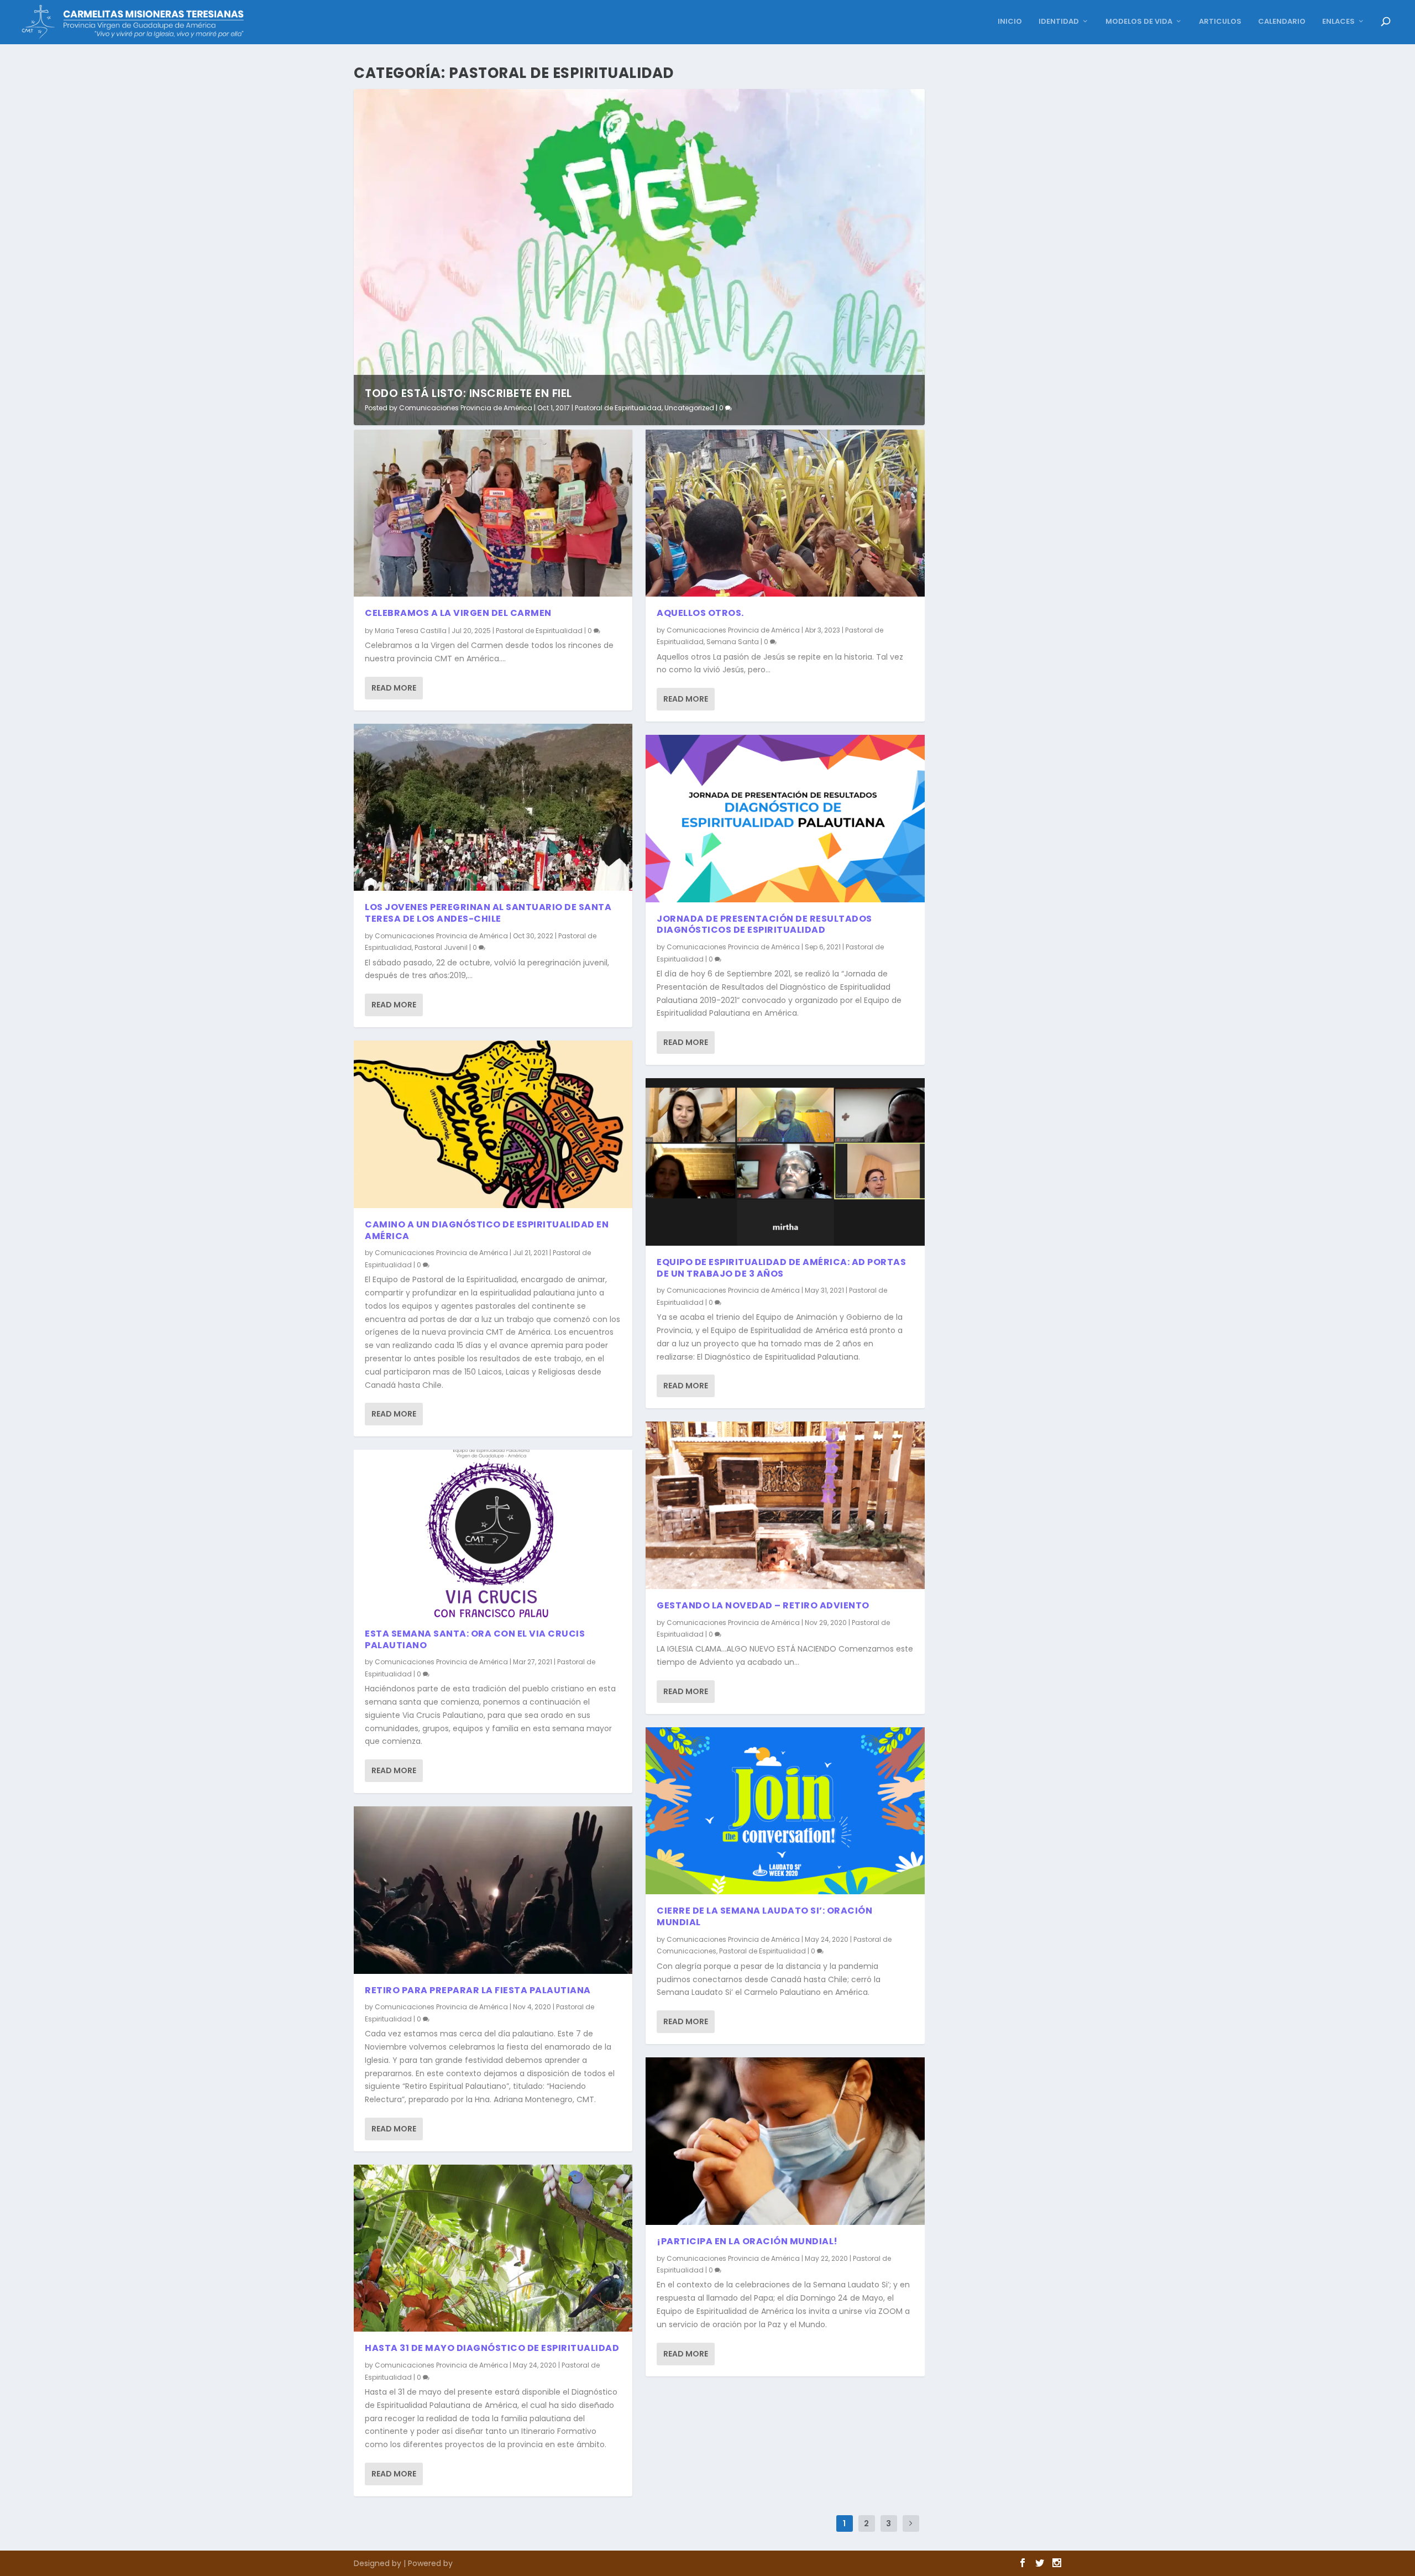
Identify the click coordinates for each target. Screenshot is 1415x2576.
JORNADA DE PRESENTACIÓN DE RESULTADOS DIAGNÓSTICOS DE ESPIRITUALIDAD (764, 924)
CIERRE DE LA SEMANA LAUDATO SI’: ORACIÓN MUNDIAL (764, 1916)
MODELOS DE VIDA (1139, 22)
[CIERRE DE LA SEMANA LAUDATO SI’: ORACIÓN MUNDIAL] (785, 1811)
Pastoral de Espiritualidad (618, 408)
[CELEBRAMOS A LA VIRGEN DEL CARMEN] (493, 513)
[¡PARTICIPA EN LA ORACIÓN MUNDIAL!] (785, 2141)
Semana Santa (733, 642)
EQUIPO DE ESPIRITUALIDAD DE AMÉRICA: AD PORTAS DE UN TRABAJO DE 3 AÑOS (781, 1268)
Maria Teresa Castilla (411, 631)
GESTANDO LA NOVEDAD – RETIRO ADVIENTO (763, 1605)
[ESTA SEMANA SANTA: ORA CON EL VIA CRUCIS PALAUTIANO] (493, 1533)
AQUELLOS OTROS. (700, 613)
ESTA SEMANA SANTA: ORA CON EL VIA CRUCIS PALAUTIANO (475, 1639)
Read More (394, 688)
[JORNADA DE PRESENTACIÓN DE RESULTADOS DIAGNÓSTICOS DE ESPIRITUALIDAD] (785, 818)
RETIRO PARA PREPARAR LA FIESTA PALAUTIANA (478, 1990)
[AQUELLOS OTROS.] (785, 513)
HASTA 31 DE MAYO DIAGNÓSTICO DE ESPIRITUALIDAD (492, 2348)
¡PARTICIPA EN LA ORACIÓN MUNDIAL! (747, 2241)
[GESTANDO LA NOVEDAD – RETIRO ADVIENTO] (785, 1505)
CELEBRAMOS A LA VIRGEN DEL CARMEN (458, 613)
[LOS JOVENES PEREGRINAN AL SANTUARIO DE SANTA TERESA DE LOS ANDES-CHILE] (493, 807)
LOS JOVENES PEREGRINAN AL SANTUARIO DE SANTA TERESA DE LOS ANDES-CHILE (488, 913)
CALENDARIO (1282, 22)
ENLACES (1338, 22)
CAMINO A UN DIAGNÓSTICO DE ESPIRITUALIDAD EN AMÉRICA (487, 1230)
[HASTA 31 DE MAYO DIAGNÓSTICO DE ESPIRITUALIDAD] (493, 2248)
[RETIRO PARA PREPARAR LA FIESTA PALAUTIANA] (493, 1890)
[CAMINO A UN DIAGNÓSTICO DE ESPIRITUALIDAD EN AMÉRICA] (493, 1124)
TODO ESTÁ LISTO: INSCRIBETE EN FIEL (468, 393)
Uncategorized (689, 408)
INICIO (1010, 22)
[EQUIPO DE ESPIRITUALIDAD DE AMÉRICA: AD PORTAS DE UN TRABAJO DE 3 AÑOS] (785, 1162)
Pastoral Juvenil (441, 947)
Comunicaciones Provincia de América (466, 408)
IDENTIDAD (1059, 22)
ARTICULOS (1220, 22)
